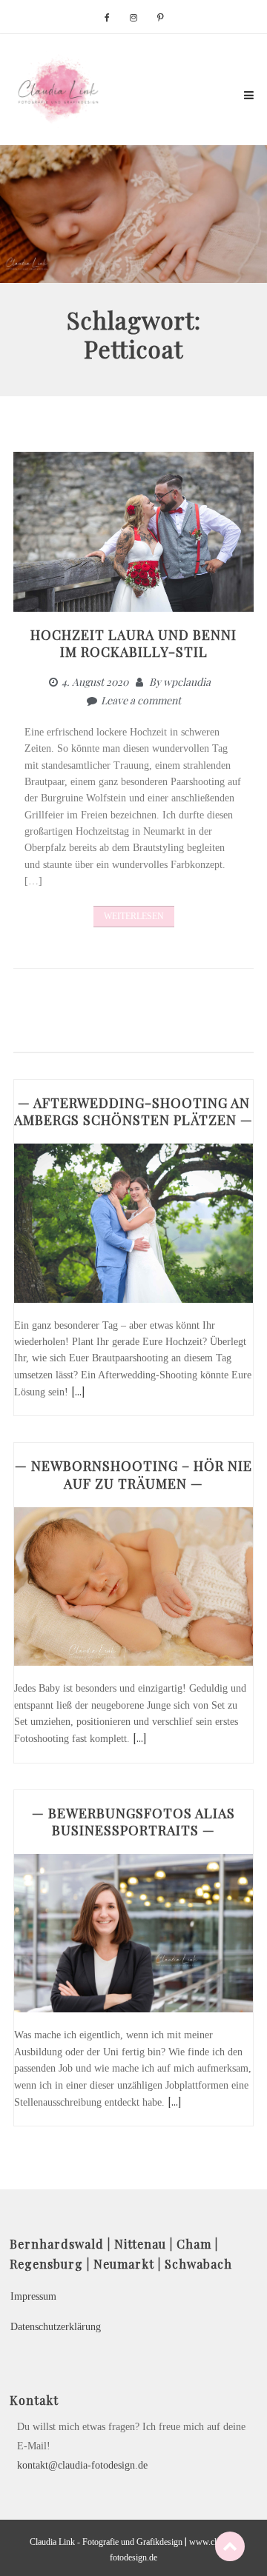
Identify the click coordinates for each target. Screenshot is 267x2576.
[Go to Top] (230, 2546)
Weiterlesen (134, 916)
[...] (78, 1391)
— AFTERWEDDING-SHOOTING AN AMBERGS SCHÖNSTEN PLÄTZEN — (133, 1111)
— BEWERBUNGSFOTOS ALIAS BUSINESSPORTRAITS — (133, 1822)
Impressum (33, 2296)
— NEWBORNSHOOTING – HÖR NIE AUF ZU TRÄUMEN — (133, 1474)
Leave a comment (141, 700)
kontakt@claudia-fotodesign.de (82, 2465)
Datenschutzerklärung (56, 2327)
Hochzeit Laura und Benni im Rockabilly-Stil (133, 643)
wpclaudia (187, 682)
